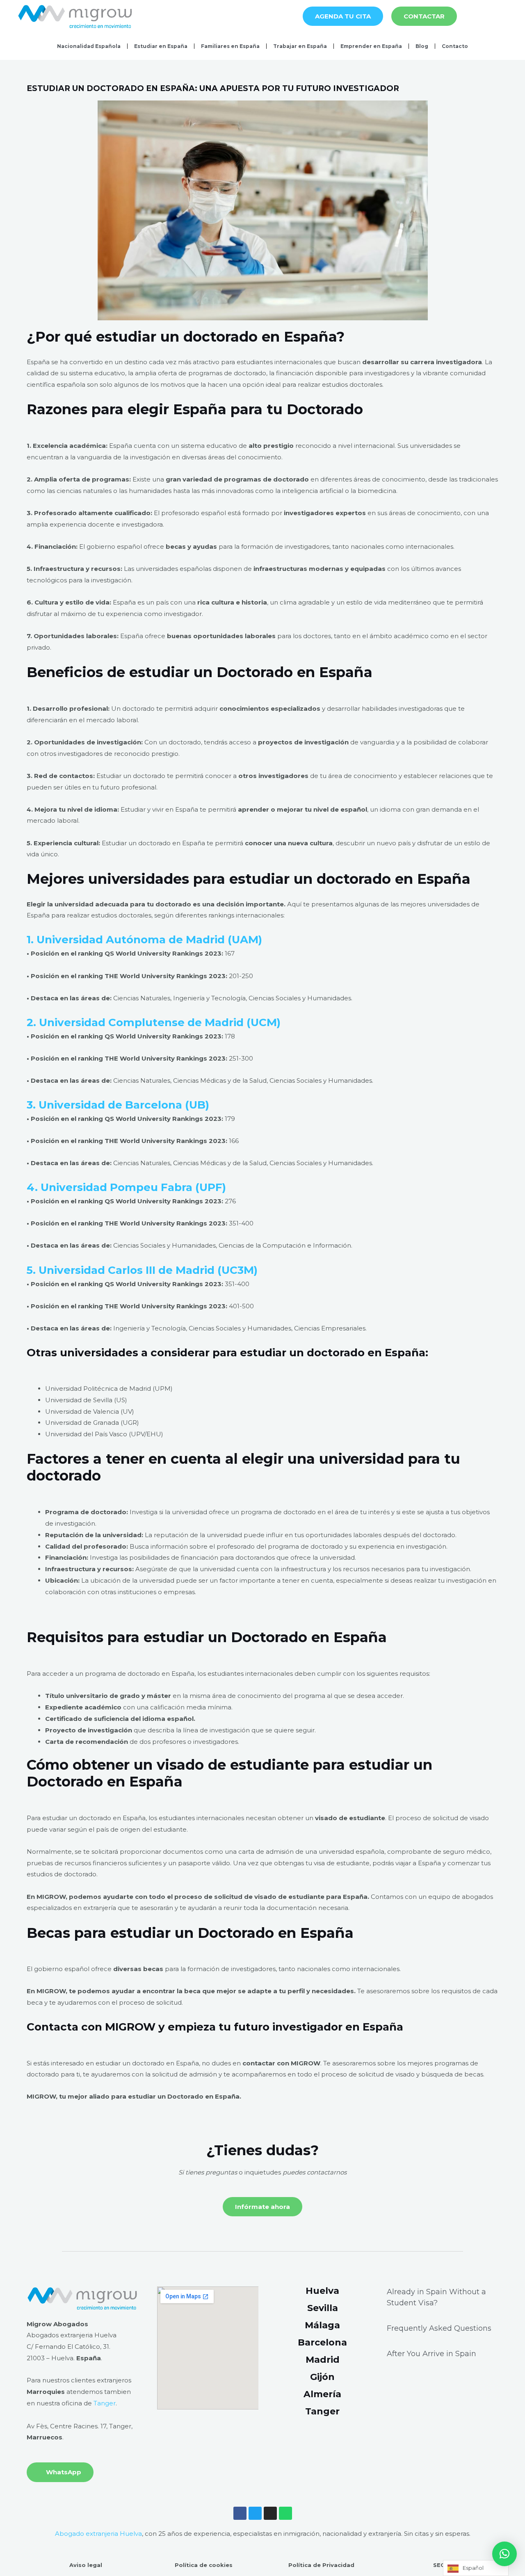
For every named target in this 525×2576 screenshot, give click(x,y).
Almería (322, 2394)
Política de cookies (204, 2565)
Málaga (322, 2325)
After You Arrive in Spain (431, 2354)
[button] (504, 2554)
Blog (422, 46)
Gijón (322, 2377)
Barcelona (322, 2342)
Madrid (323, 2360)
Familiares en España (230, 46)
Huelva (322, 2291)
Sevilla (323, 2308)
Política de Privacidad (321, 2565)
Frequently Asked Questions (439, 2328)
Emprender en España (371, 46)
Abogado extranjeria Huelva (98, 2534)
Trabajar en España (300, 46)
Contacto (455, 46)
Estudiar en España (161, 46)
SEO (439, 2565)
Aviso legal (86, 2565)
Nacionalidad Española (89, 46)
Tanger (105, 2403)
